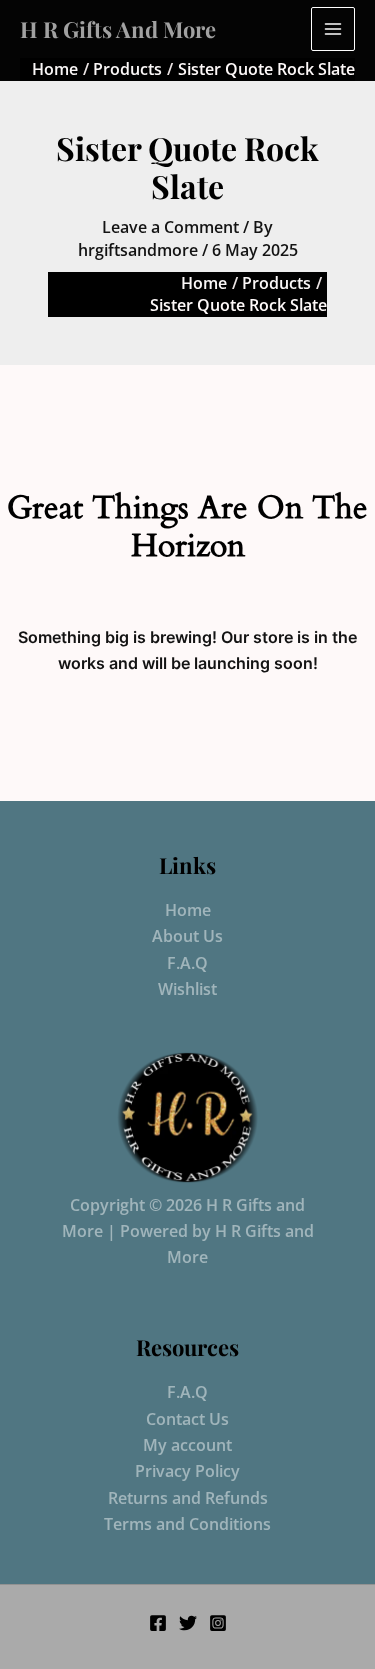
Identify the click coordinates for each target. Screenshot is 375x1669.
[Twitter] (188, 1623)
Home (188, 910)
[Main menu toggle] (333, 29)
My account (187, 1445)
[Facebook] (158, 1623)
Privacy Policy (187, 1471)
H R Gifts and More (118, 29)
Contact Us (187, 1419)
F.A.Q (187, 963)
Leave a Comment (170, 227)
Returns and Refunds (188, 1498)
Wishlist (187, 989)
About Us (187, 936)
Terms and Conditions (187, 1524)
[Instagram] (218, 1623)
